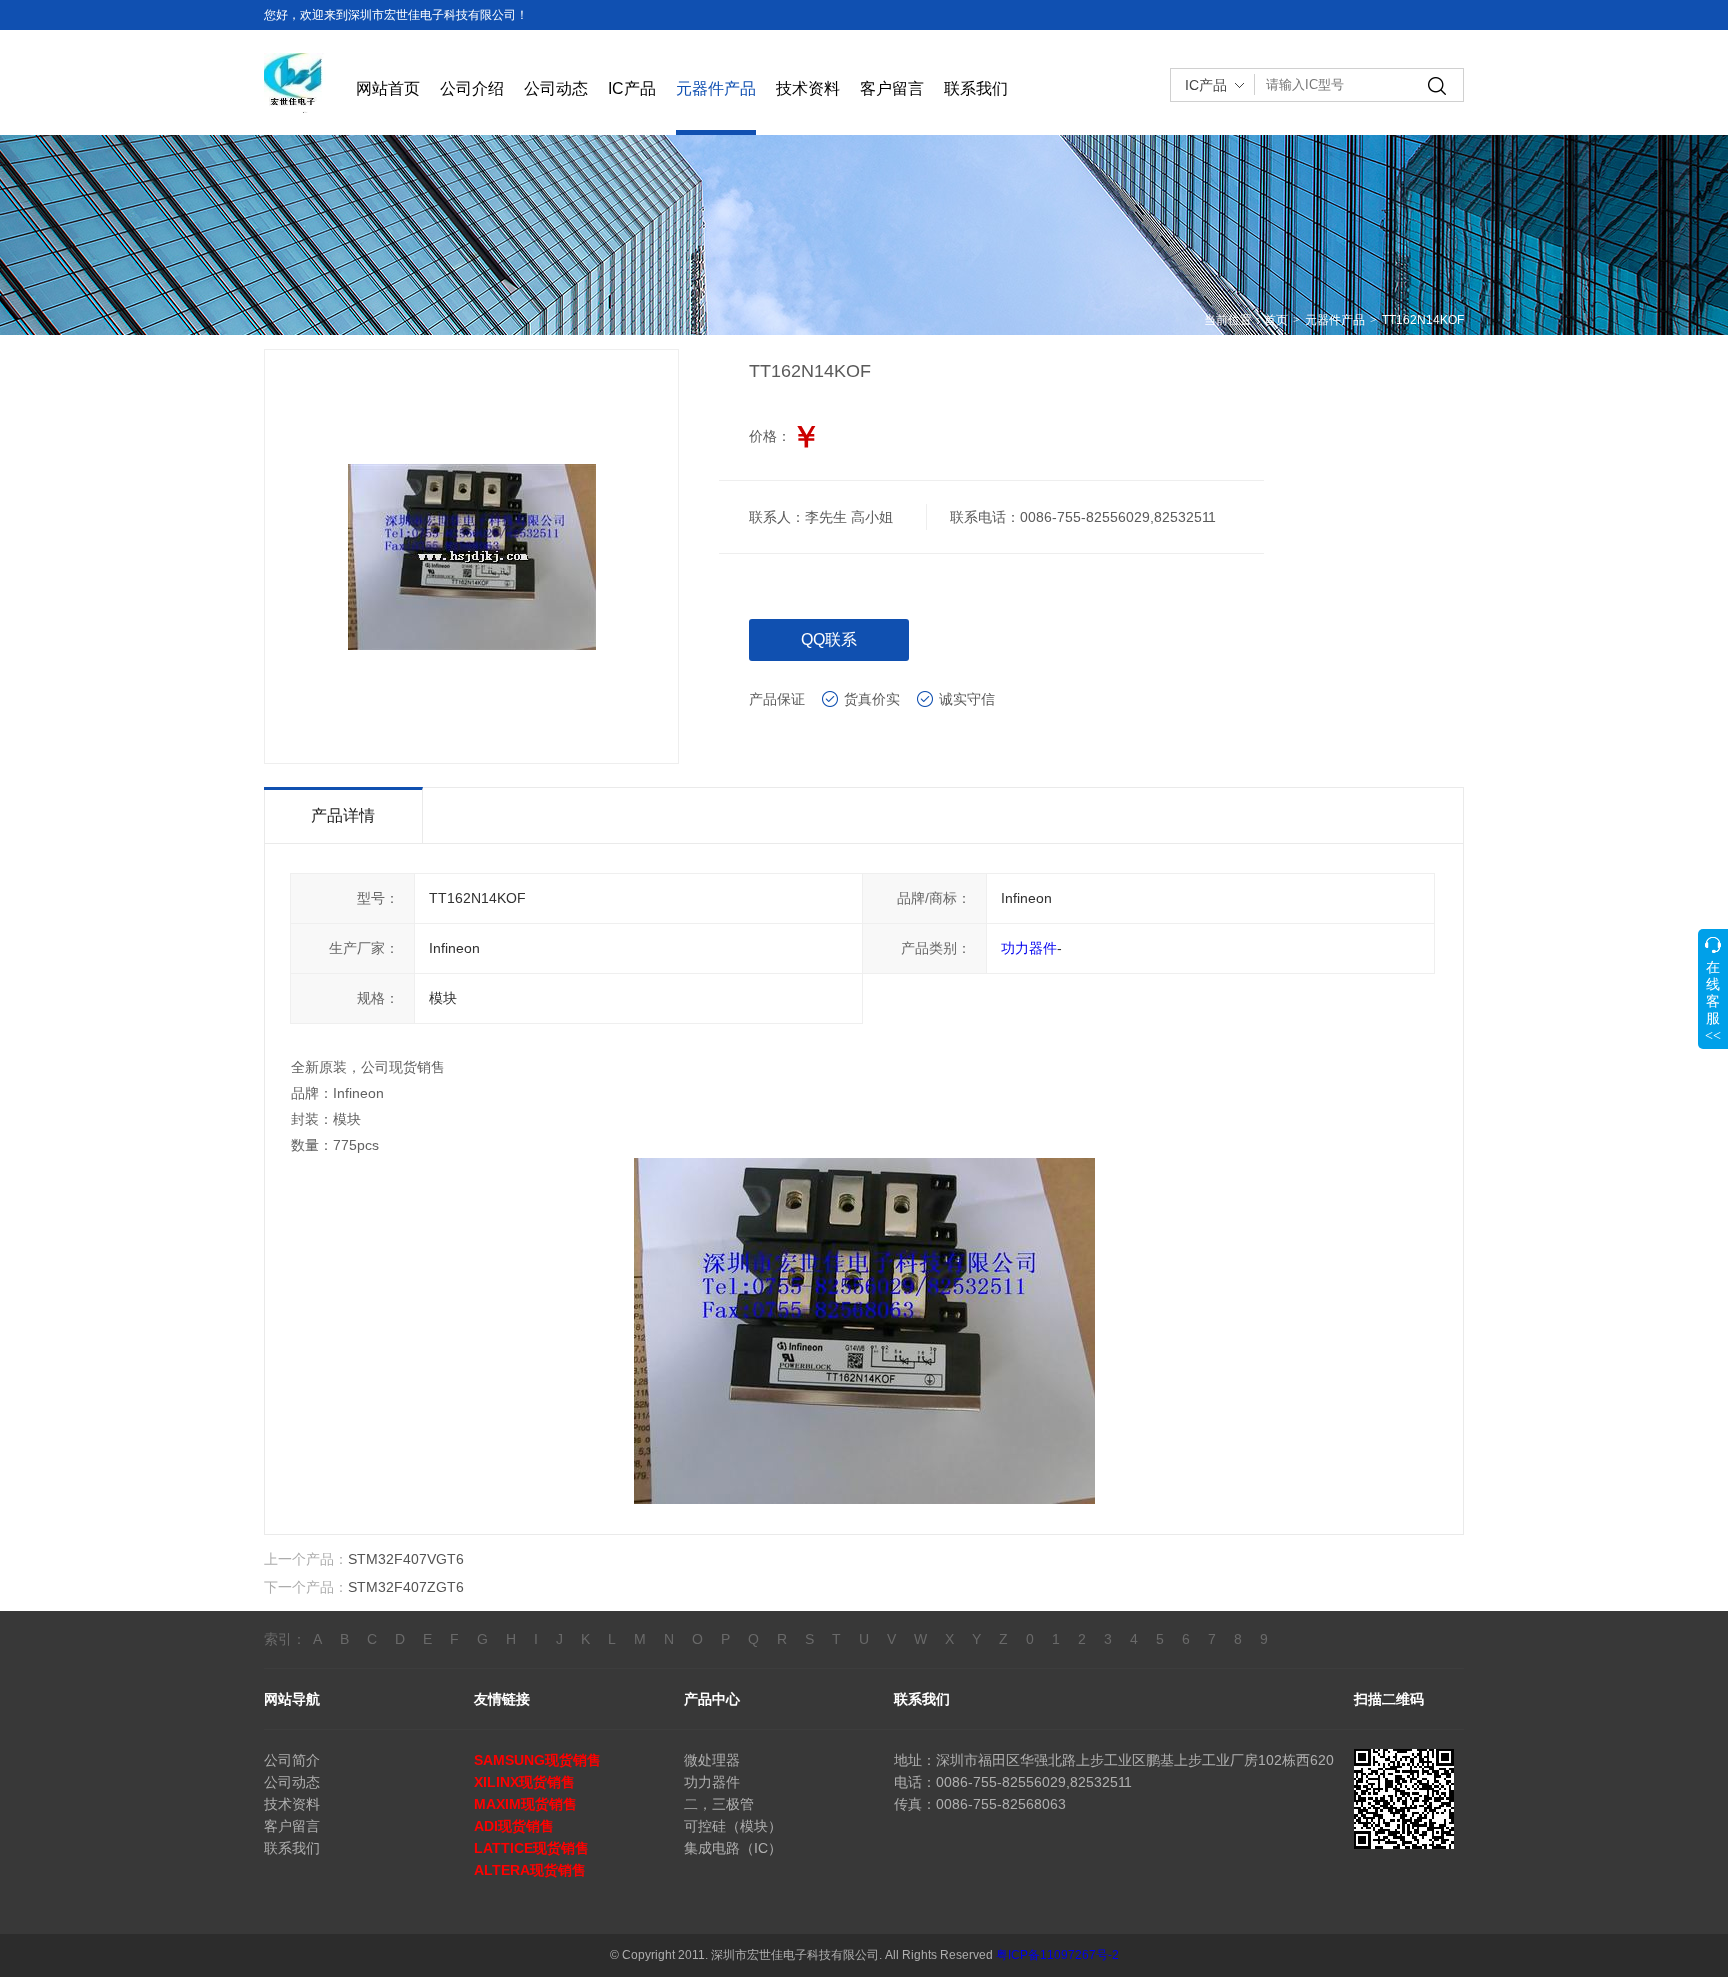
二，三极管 (719, 1804)
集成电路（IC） (733, 1848)
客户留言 (892, 88)
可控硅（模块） (733, 1826)
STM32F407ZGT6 (406, 1587)
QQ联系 (829, 639)
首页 (1276, 320)
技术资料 (808, 88)
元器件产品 (716, 88)
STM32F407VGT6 (406, 1559)
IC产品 (632, 88)
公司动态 (556, 88)
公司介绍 (472, 88)
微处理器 (712, 1760)
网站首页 (388, 88)
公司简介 (292, 1760)
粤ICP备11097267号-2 (1057, 1955)
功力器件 (1029, 948)
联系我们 (976, 88)
